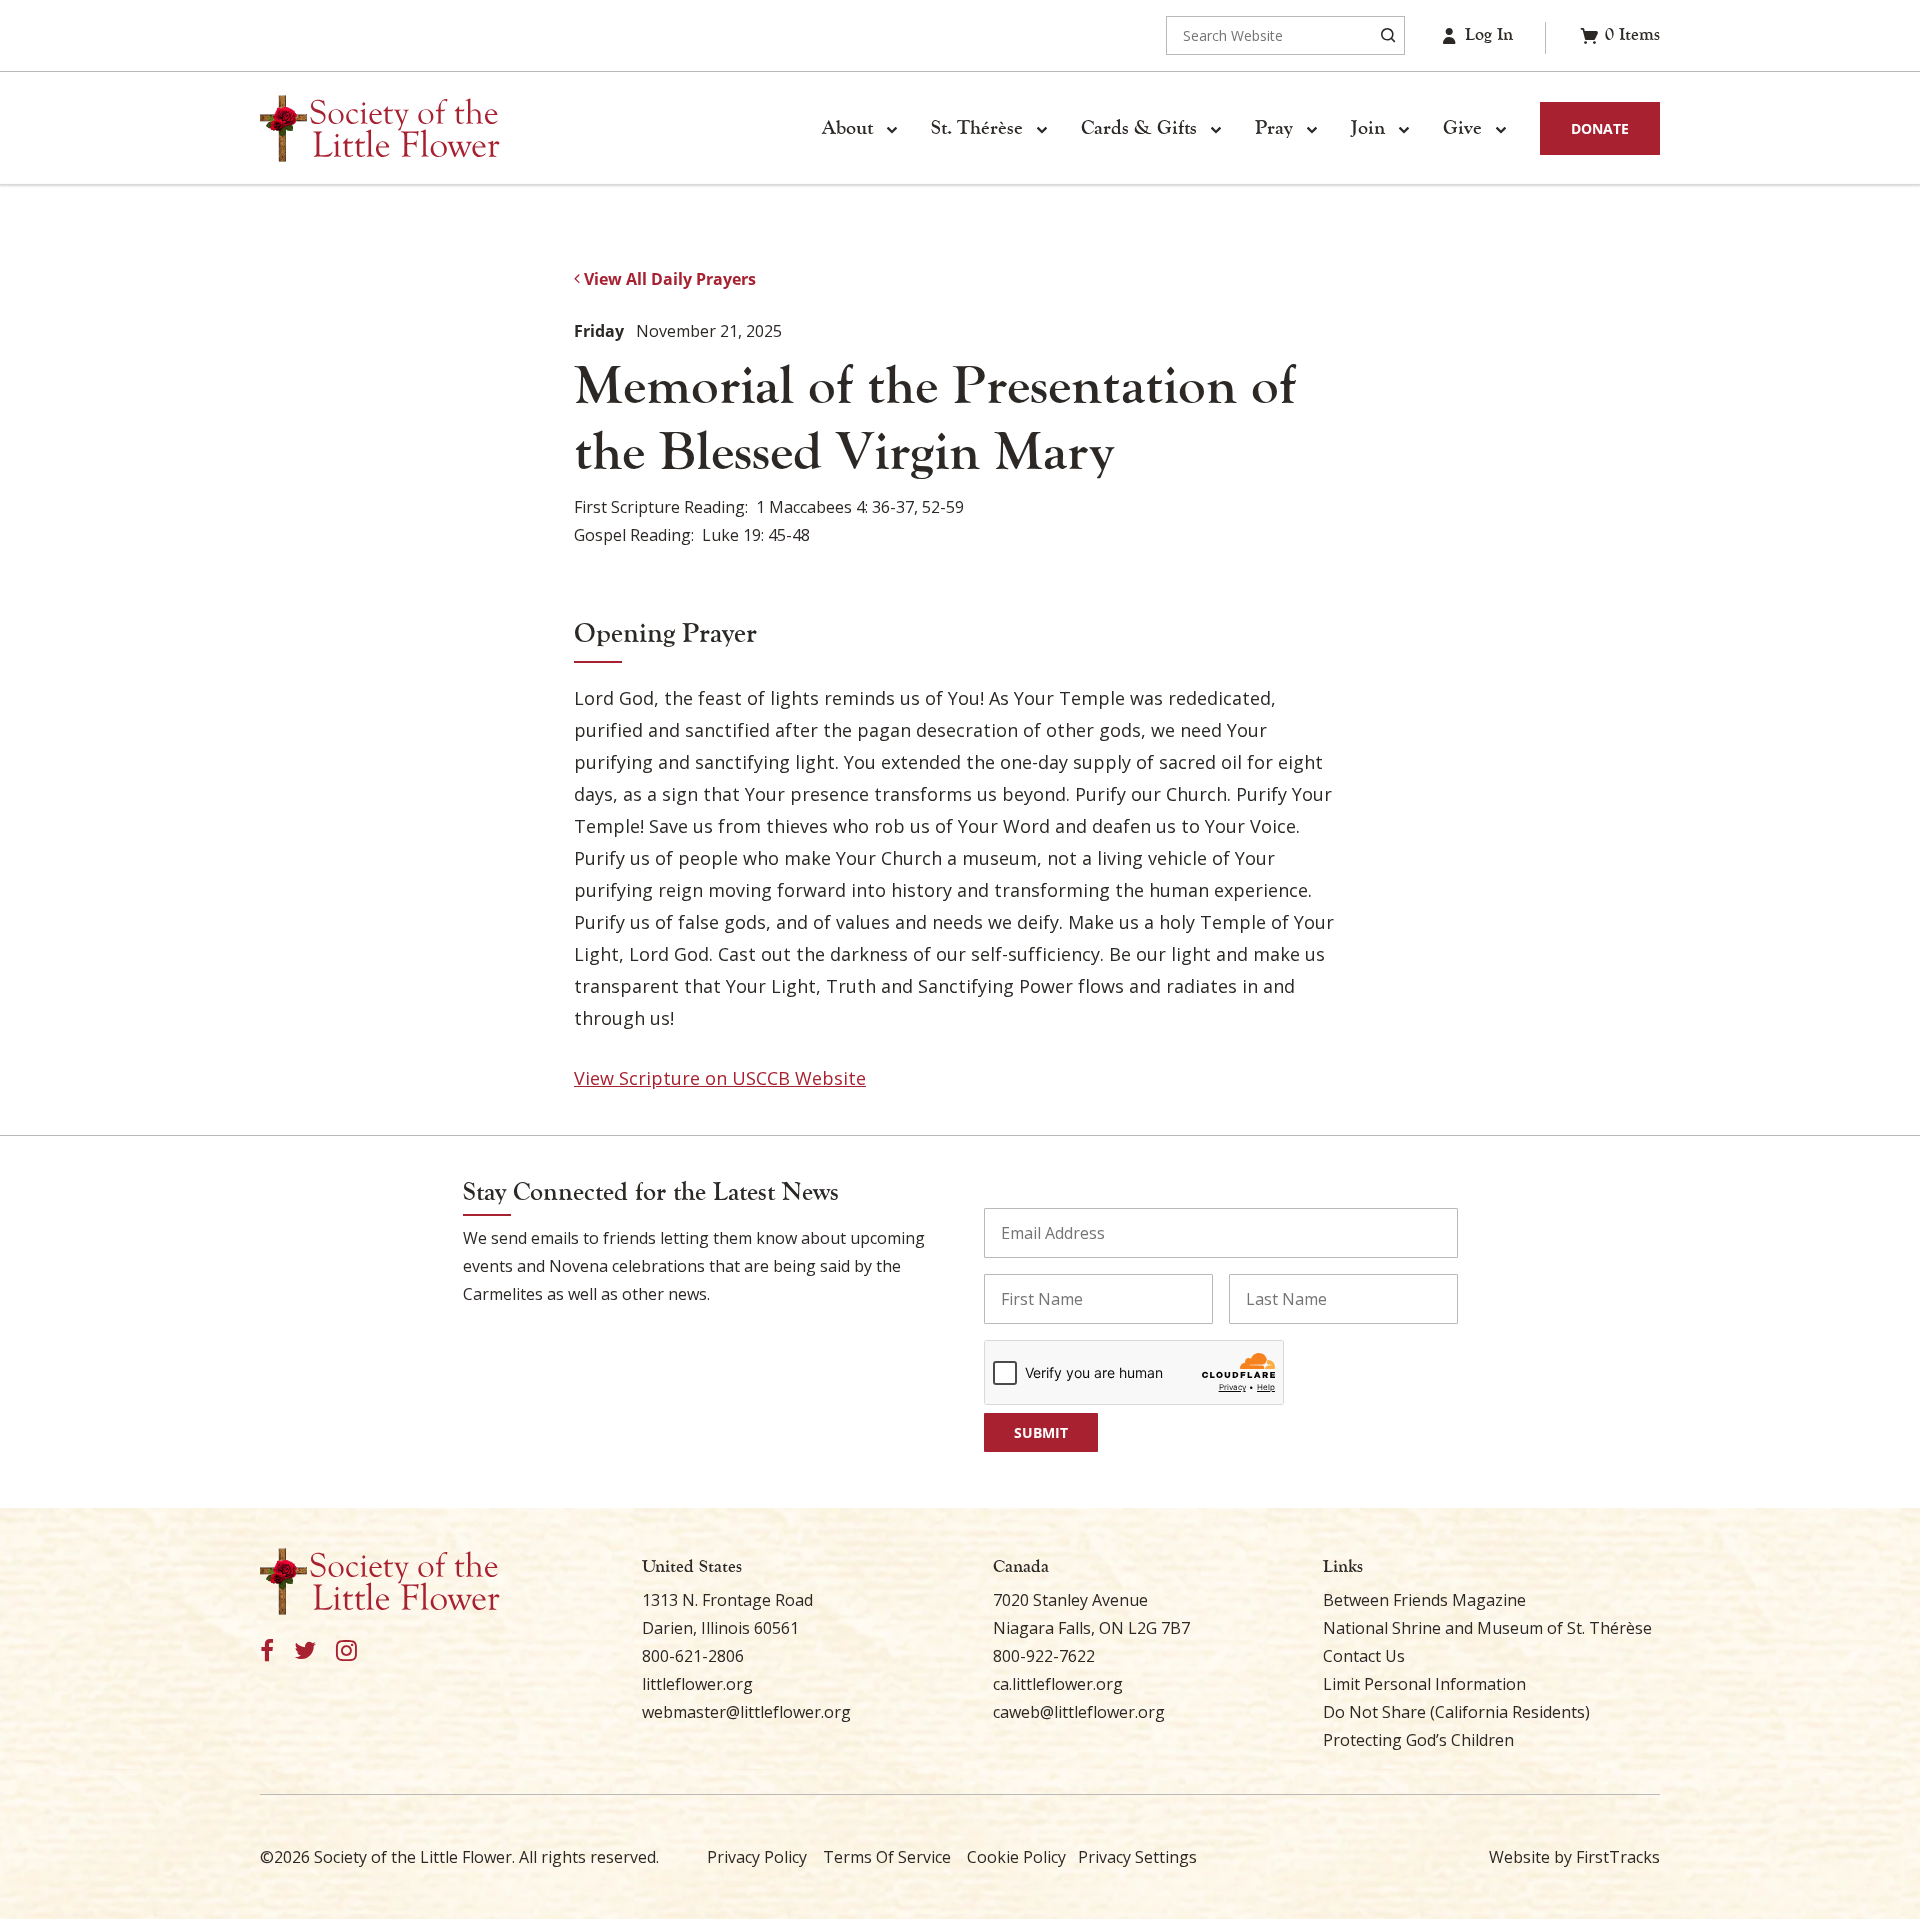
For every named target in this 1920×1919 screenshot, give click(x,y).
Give (1462, 128)
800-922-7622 (1044, 1656)
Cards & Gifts (1139, 128)
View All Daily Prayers (668, 279)
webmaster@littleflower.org (746, 1712)
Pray (1274, 128)
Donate (1600, 128)
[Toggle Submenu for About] (891, 129)
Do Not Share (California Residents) (1456, 1712)
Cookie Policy (1016, 1857)
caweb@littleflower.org (1079, 1712)
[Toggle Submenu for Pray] (1311, 129)
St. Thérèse (977, 128)
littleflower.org (697, 1684)
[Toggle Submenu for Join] (1403, 129)
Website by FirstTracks (1574, 1857)
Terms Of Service (887, 1857)
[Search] (1388, 35)
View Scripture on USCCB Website (720, 1078)
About (847, 128)
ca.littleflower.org (1058, 1684)
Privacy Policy (757, 1857)
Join (1368, 128)
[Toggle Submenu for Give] (1500, 129)
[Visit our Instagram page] (346, 1651)
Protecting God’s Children (1418, 1740)
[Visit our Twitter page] (305, 1651)
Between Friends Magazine (1424, 1600)
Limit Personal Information (1424, 1684)
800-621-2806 (693, 1656)
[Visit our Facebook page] (267, 1651)
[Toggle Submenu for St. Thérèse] (1041, 129)
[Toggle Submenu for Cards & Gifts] (1215, 129)
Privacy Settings (1137, 1857)
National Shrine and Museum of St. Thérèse (1487, 1628)
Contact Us (1364, 1656)
